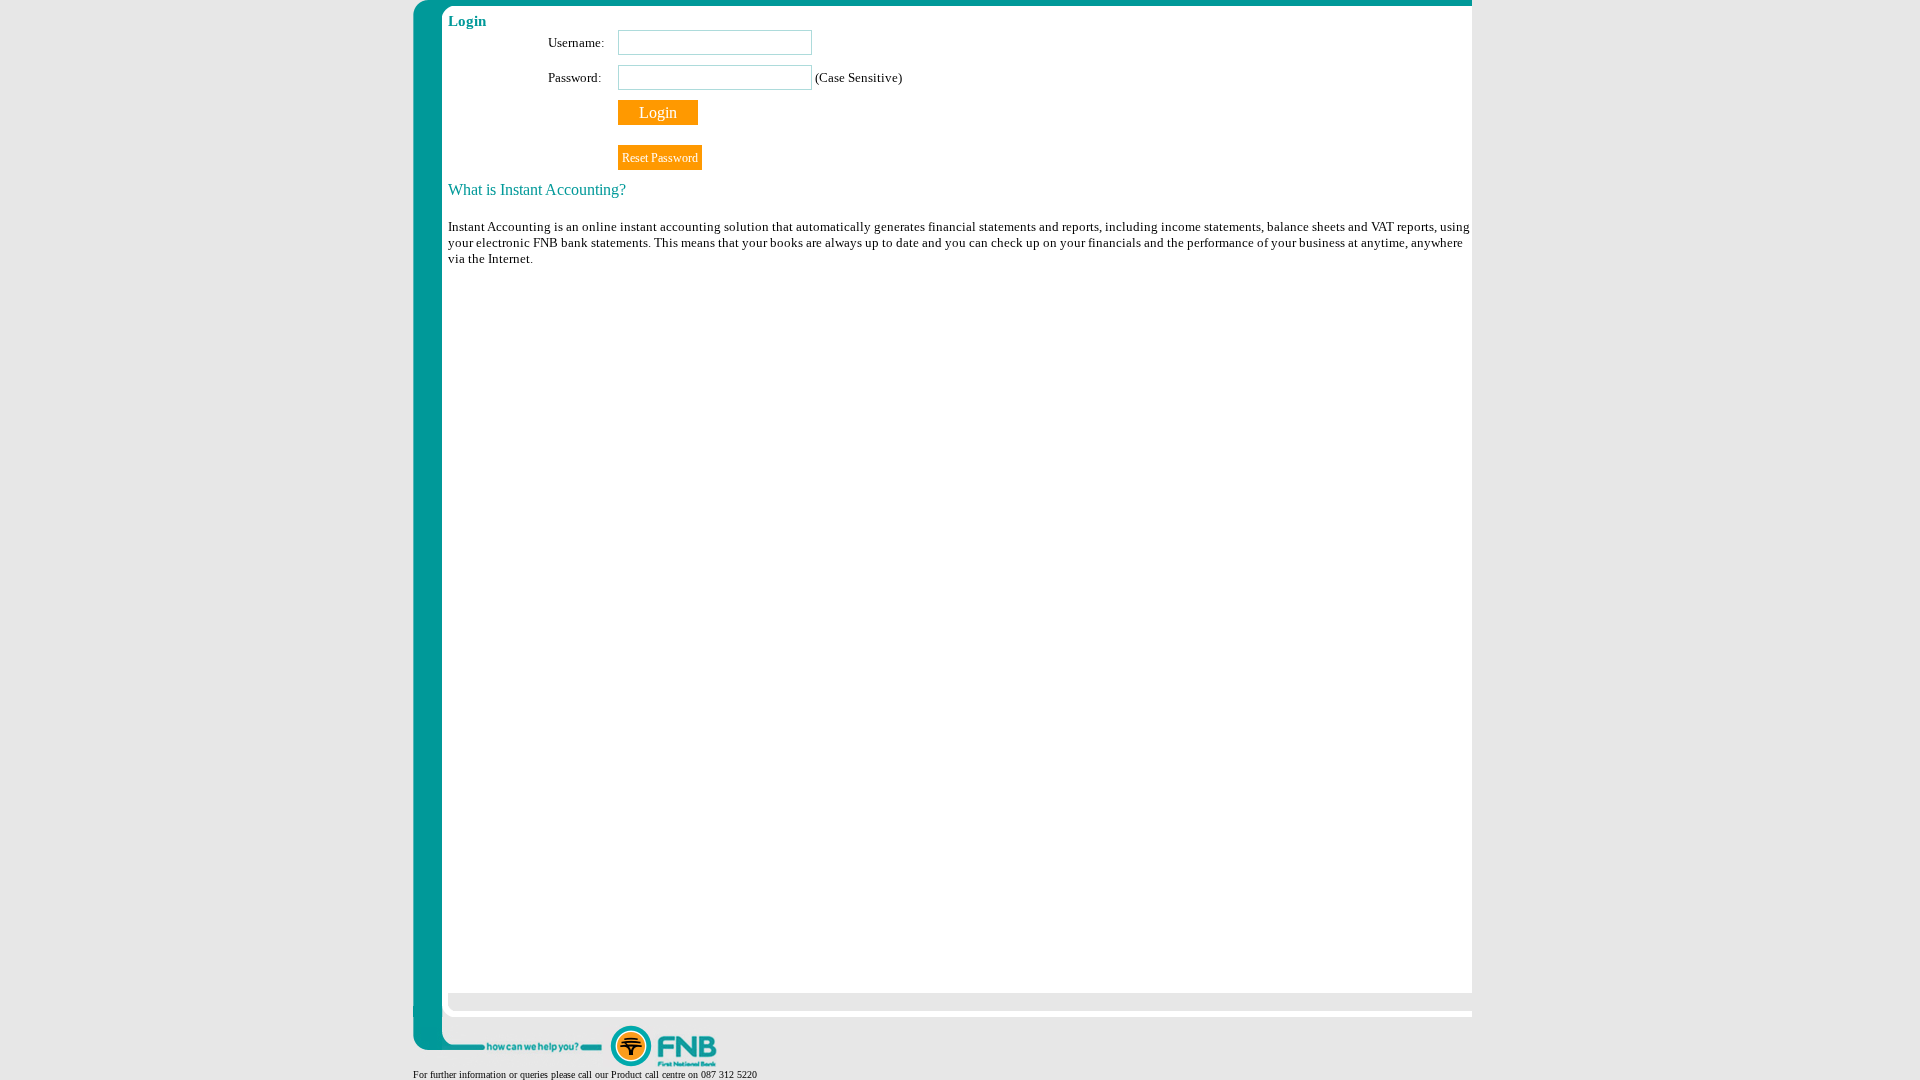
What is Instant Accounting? (537, 189)
